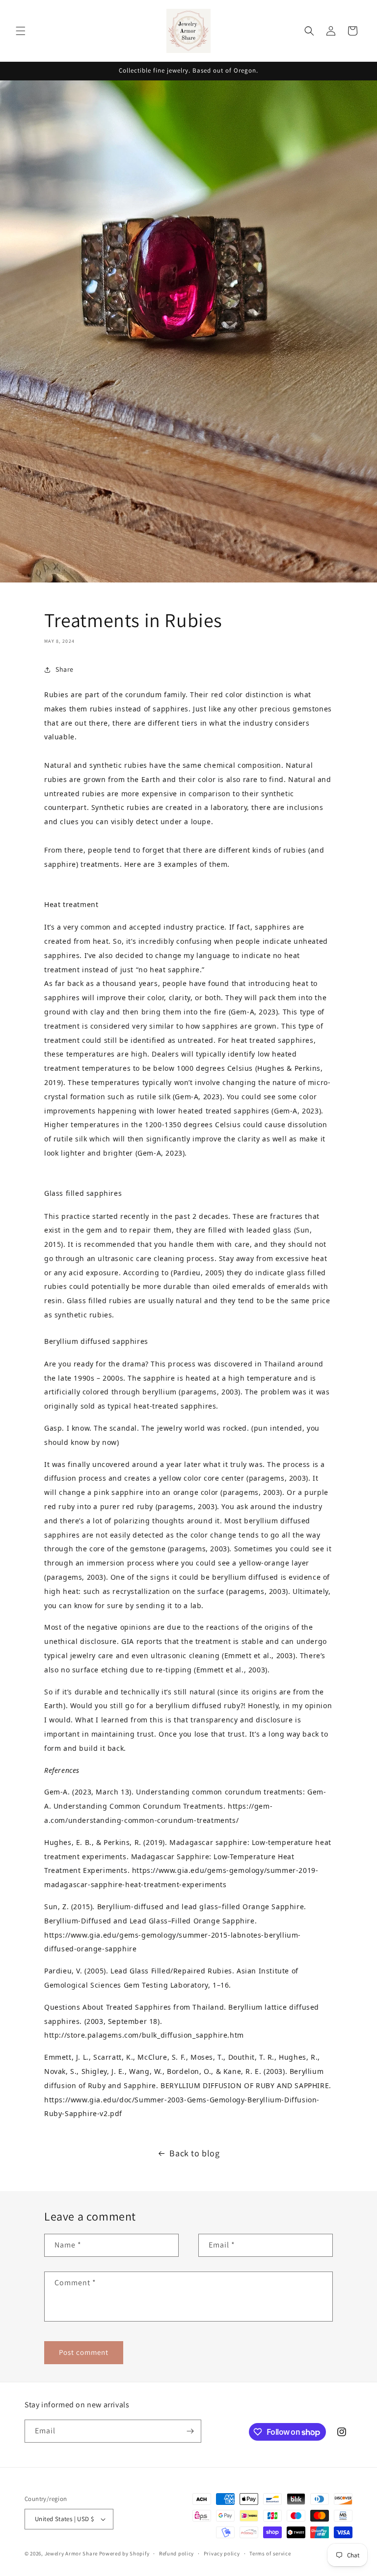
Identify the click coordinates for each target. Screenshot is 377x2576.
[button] (21, 31)
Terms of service (270, 2553)
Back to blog (194, 2153)
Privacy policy (222, 2553)
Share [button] (65, 669)
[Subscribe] (190, 2431)
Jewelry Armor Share (71, 2553)
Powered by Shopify (124, 2553)
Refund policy (176, 2553)
